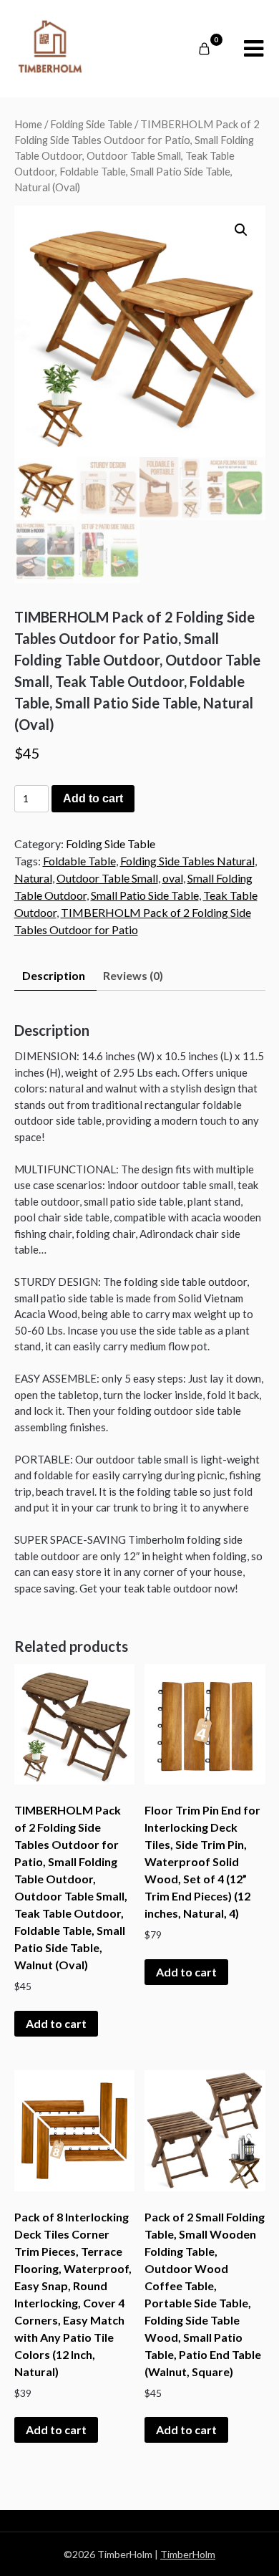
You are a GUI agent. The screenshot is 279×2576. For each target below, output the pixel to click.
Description (54, 975)
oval (173, 878)
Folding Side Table (91, 124)
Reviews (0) (133, 975)
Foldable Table (79, 861)
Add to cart (93, 798)
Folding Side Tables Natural (187, 861)
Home (28, 124)
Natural (33, 878)
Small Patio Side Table (145, 895)
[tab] (54, 976)
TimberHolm (188, 2554)
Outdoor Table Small (107, 878)
